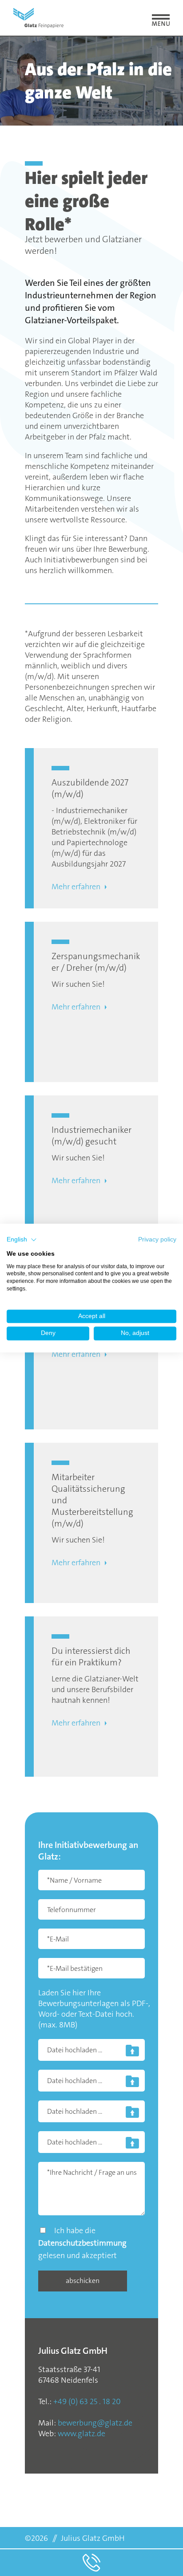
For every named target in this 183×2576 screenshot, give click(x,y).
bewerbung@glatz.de (95, 2423)
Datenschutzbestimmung (82, 2243)
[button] (22, 1240)
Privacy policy (157, 1239)
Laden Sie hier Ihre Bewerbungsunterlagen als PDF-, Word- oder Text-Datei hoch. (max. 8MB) (94, 2009)
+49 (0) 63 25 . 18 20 (87, 2401)
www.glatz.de (82, 2434)
